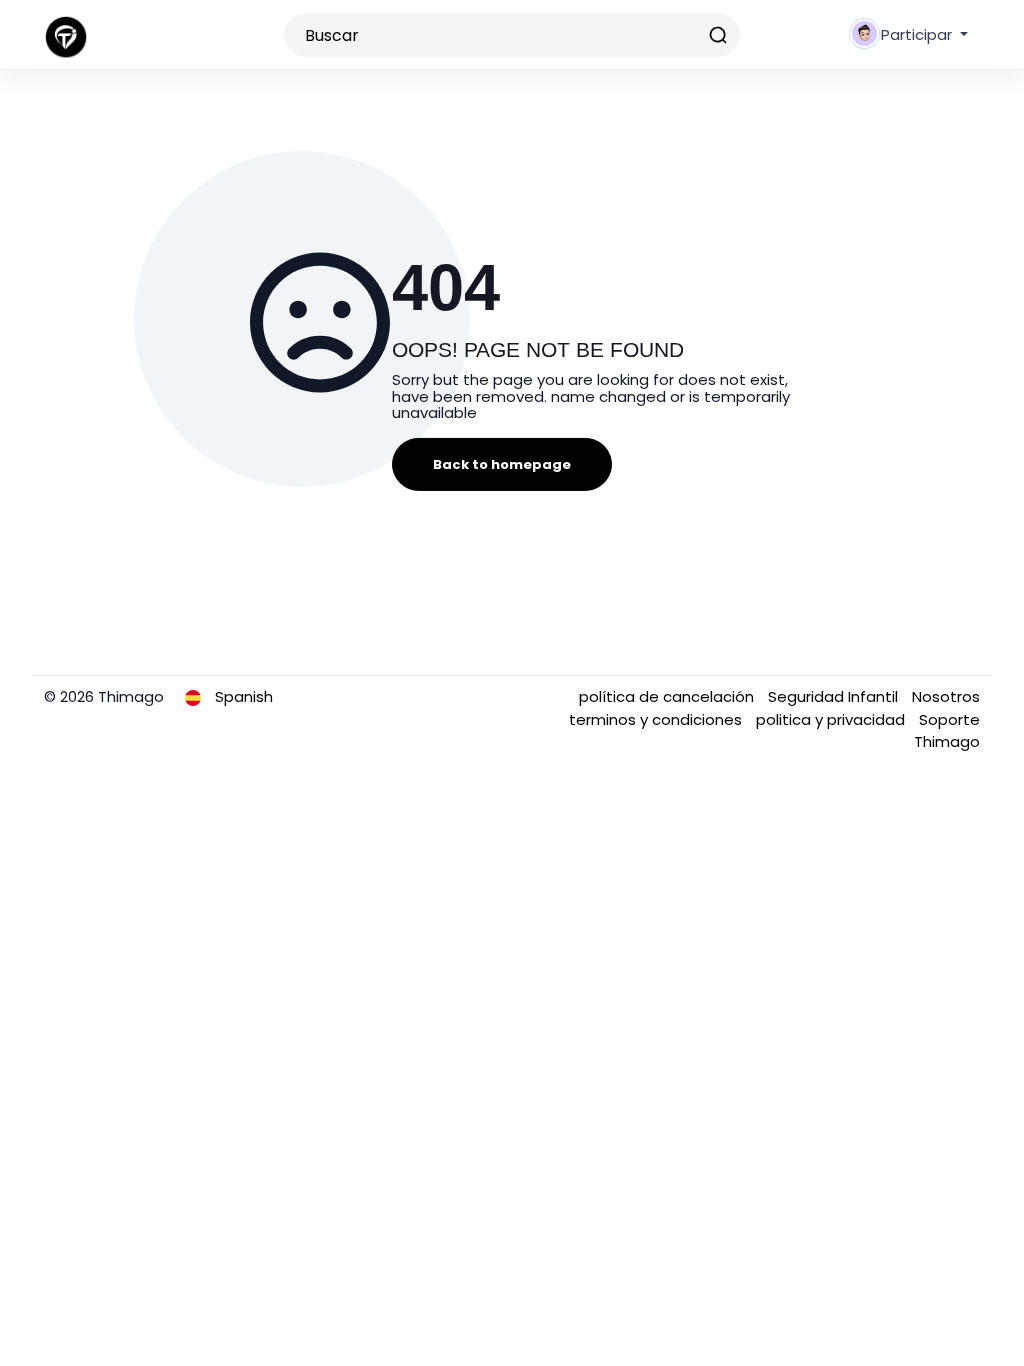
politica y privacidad (832, 719)
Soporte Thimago (947, 731)
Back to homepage (502, 464)
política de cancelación (668, 696)
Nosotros (946, 696)
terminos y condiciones (657, 719)
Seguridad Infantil (835, 696)
